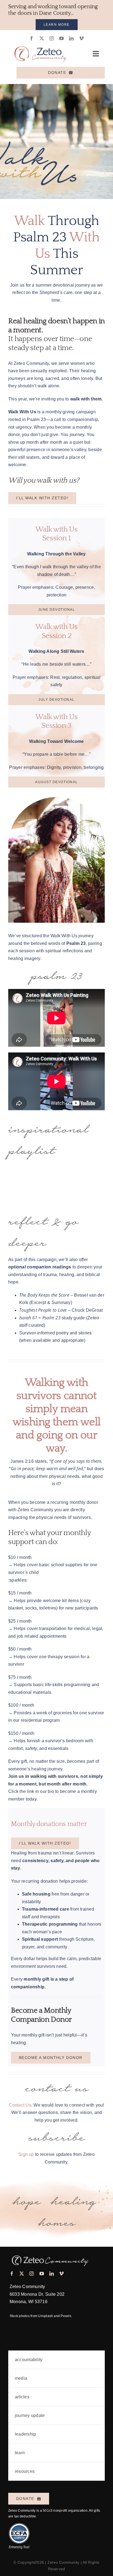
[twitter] (42, 38)
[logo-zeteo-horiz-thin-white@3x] (49, 2254)
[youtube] (61, 38)
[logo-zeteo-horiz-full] (40, 43)
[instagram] (52, 38)
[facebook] (32, 38)
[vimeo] (81, 38)
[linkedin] (71, 38)
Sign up (26, 2154)
